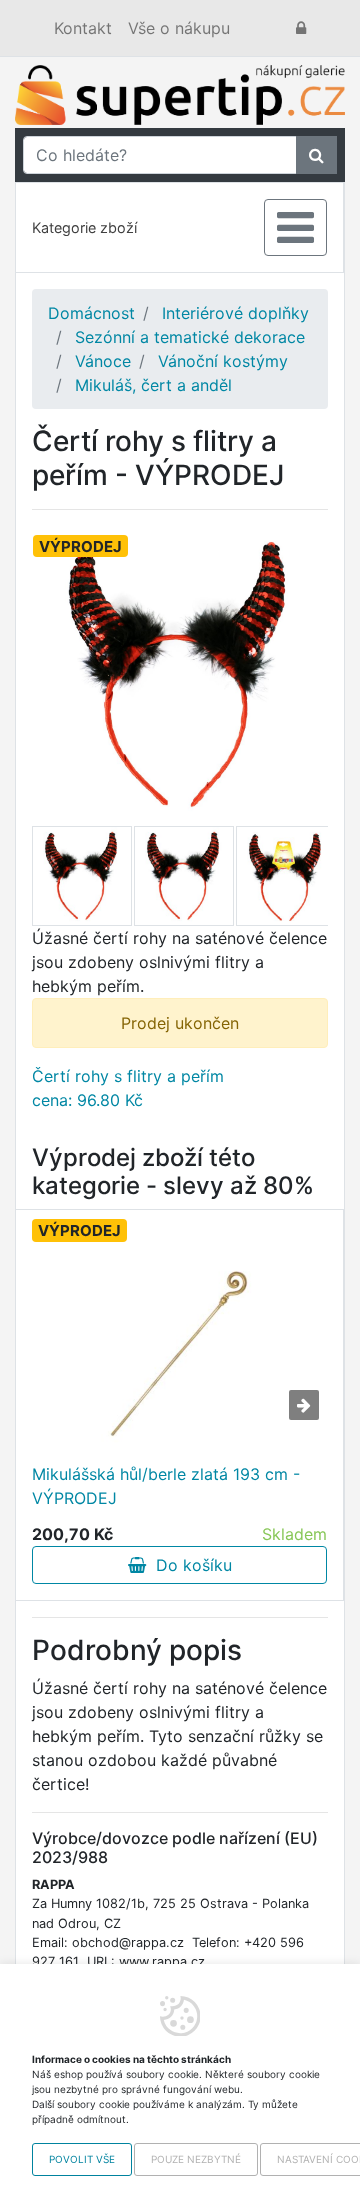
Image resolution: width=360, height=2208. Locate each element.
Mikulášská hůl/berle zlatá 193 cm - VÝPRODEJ (166, 1486)
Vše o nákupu (179, 28)
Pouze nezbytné (196, 2159)
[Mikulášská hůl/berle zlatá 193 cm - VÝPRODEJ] (180, 1350)
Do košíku (189, 1565)
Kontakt (83, 28)
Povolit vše (82, 2159)
